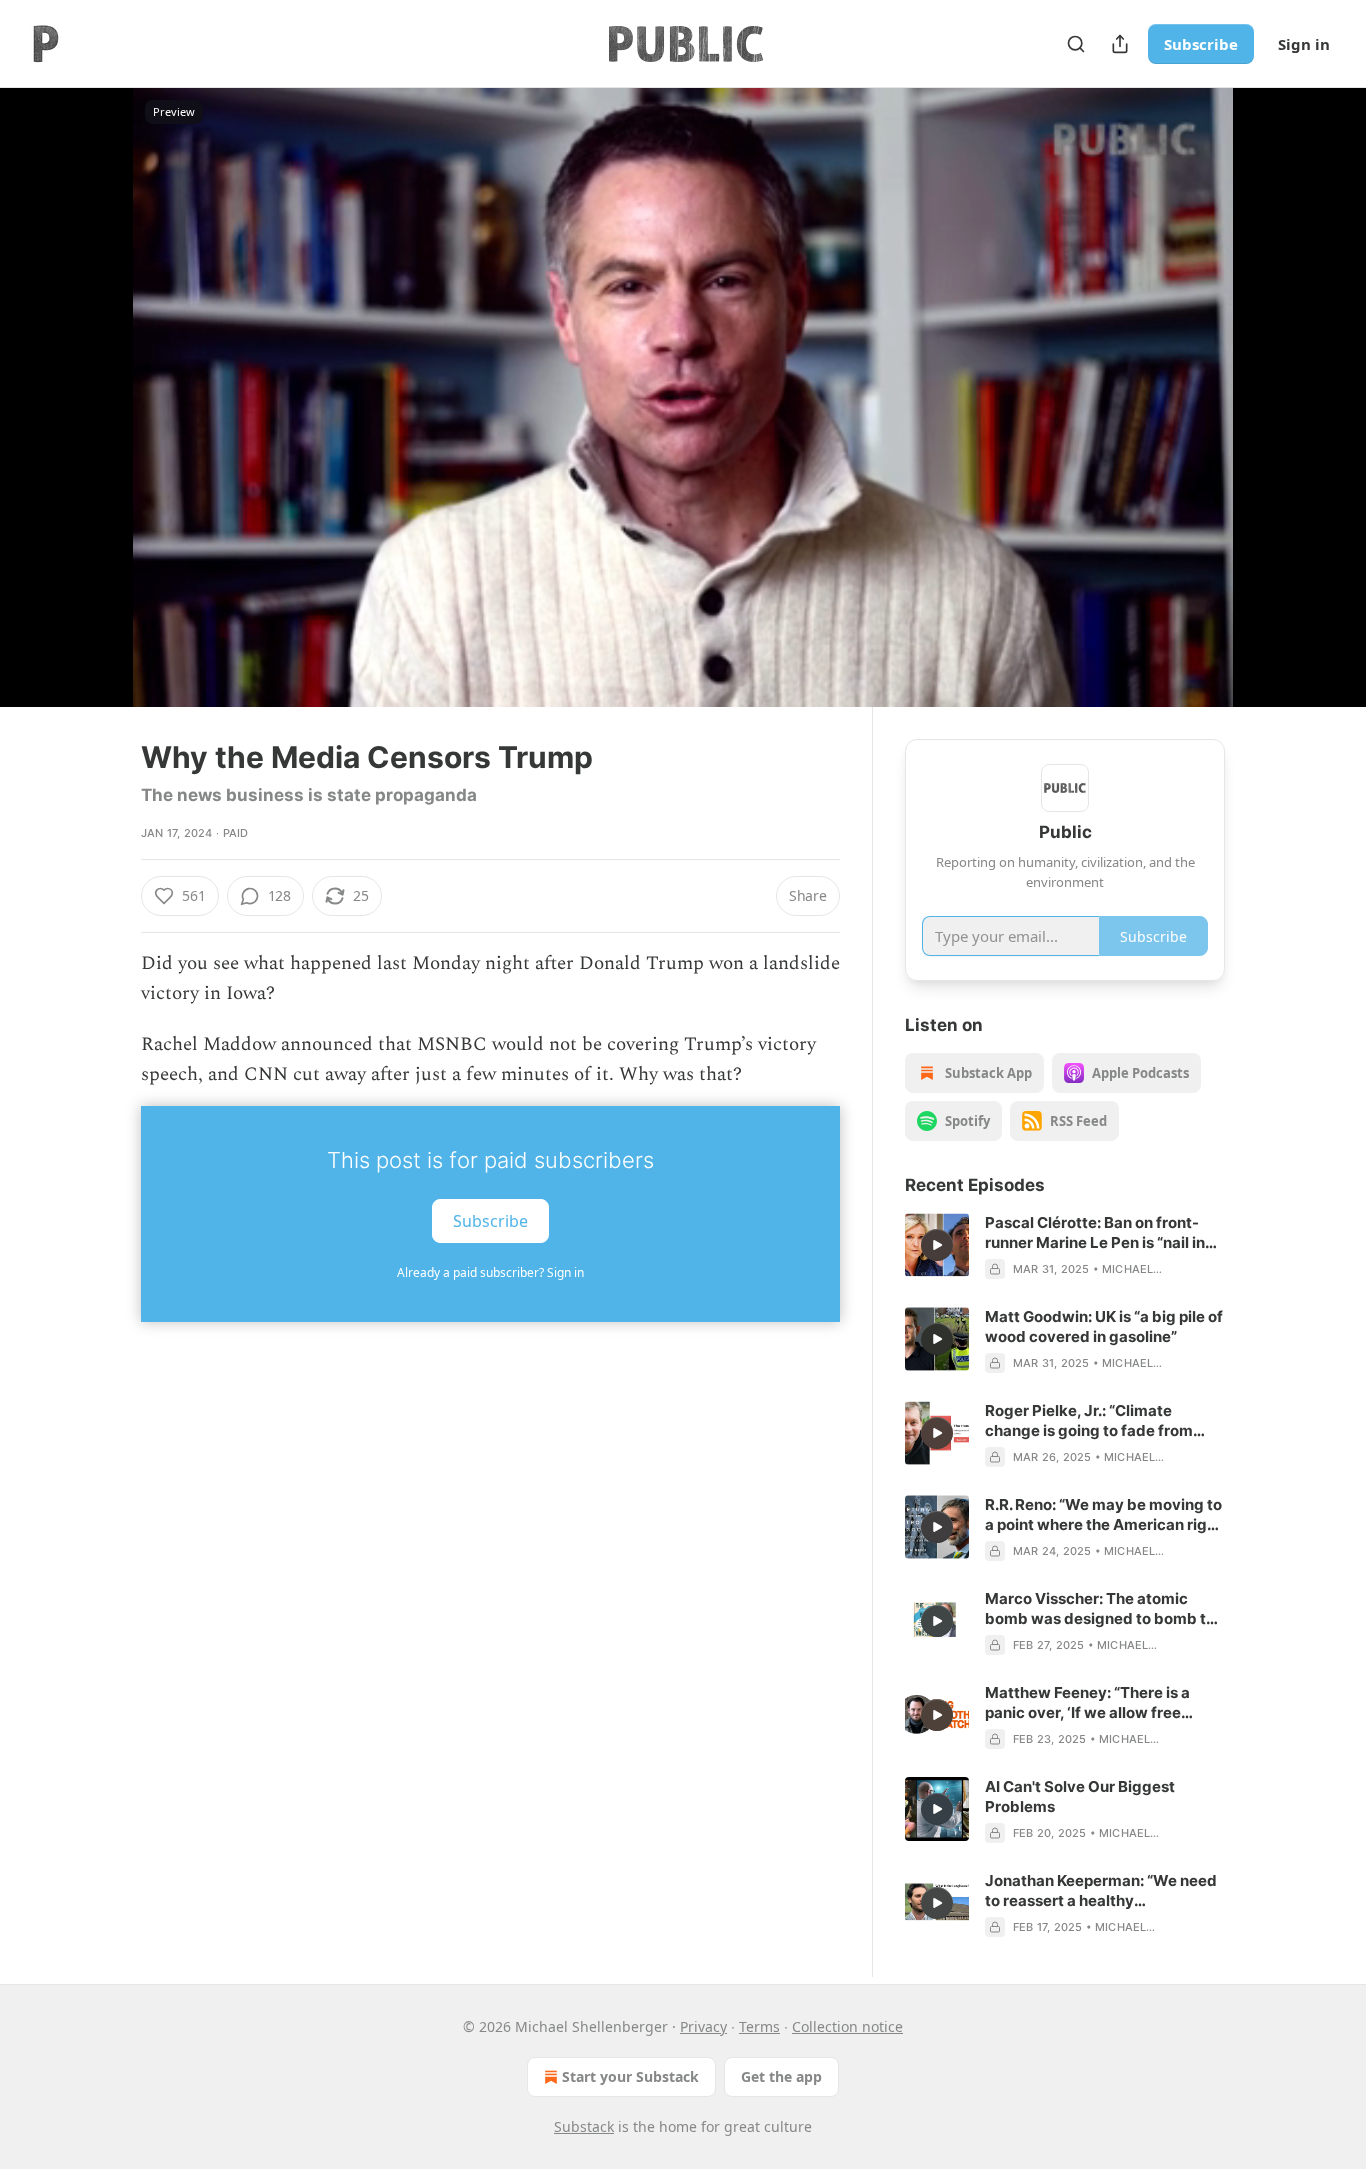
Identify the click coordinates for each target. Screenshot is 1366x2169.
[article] (1065, 1246)
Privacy (703, 2026)
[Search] (1076, 44)
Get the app (781, 2076)
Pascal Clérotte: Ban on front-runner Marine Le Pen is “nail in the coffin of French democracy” (1102, 1233)
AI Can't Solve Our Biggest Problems (1080, 1796)
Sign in (1304, 44)
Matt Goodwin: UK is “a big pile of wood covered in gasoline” (1104, 1326)
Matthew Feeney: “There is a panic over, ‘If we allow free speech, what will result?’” (1087, 1703)
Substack (584, 2126)
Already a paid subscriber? (490, 1272)
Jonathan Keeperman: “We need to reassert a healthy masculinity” (1101, 1891)
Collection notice (847, 2026)
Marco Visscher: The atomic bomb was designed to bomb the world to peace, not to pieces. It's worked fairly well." (1104, 1609)
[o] (937, 1245)
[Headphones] (93, 419)
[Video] (93, 375)
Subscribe (1201, 44)
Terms (759, 2026)
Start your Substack (630, 2076)
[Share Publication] (1120, 44)
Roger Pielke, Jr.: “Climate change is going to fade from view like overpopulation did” (1090, 1421)
